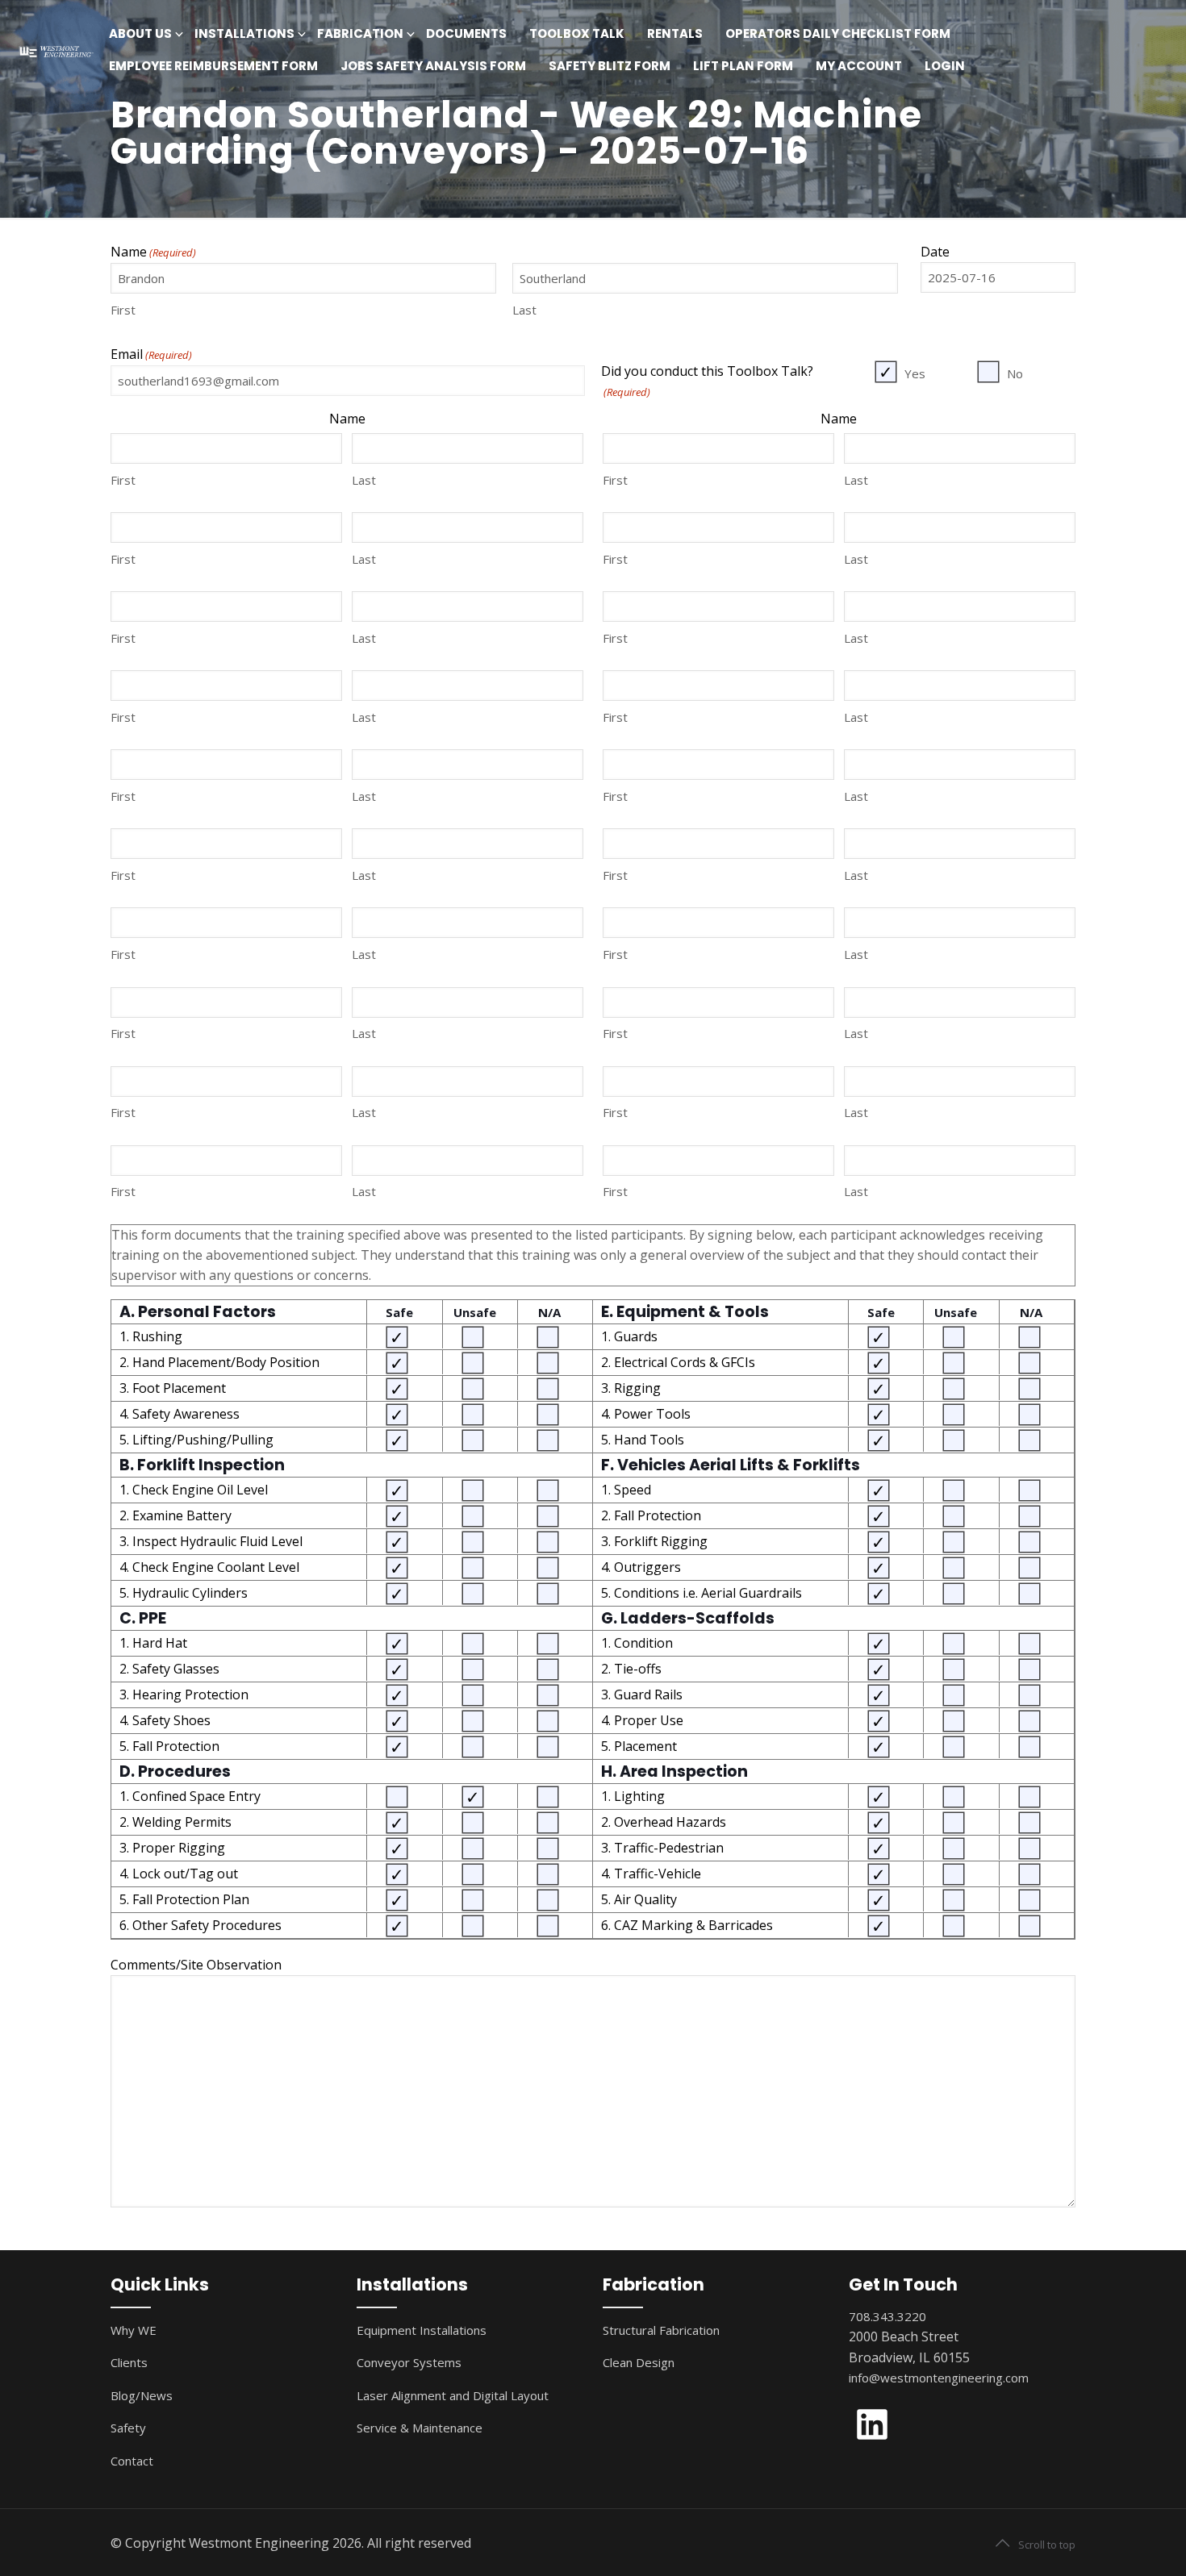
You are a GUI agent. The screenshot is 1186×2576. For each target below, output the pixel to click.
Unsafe (475, 1312)
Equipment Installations (422, 2330)
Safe (399, 1312)
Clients (129, 2362)
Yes (915, 373)
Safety (128, 2428)
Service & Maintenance (420, 2428)
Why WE (134, 2330)
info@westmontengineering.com (939, 2378)
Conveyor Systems (409, 2362)
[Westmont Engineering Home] (55, 50)
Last (524, 310)
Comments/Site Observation (196, 1965)
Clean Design (639, 2362)
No (1015, 373)
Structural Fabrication (661, 2330)
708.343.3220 (887, 2316)
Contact (132, 2461)
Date (935, 252)
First (123, 310)
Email (151, 354)
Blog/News (142, 2395)
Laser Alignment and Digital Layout (453, 2395)
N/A (549, 1312)
